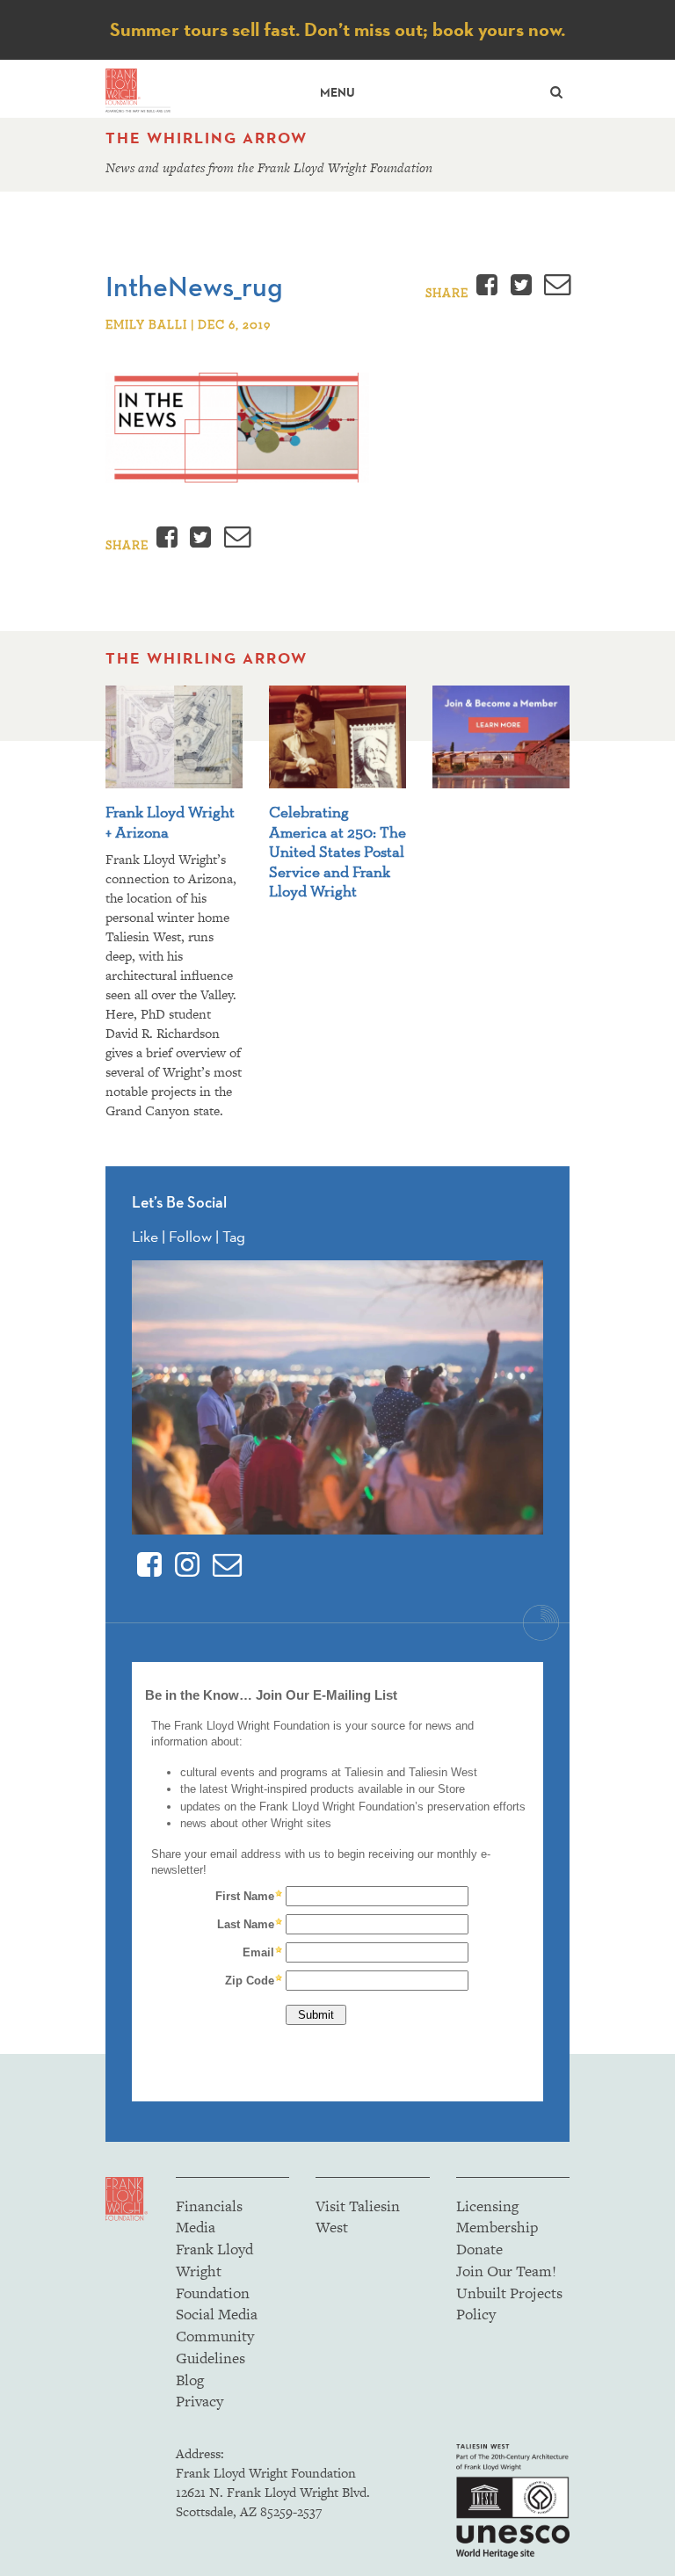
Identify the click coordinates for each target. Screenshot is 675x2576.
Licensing (487, 2206)
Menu (337, 93)
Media (196, 2227)
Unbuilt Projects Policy (509, 2304)
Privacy (200, 2401)
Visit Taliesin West (358, 2217)
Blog (190, 2380)
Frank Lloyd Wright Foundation (214, 2271)
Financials (209, 2206)
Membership (497, 2227)
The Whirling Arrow (207, 138)
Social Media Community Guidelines (217, 2336)
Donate (479, 2249)
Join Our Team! (506, 2271)
